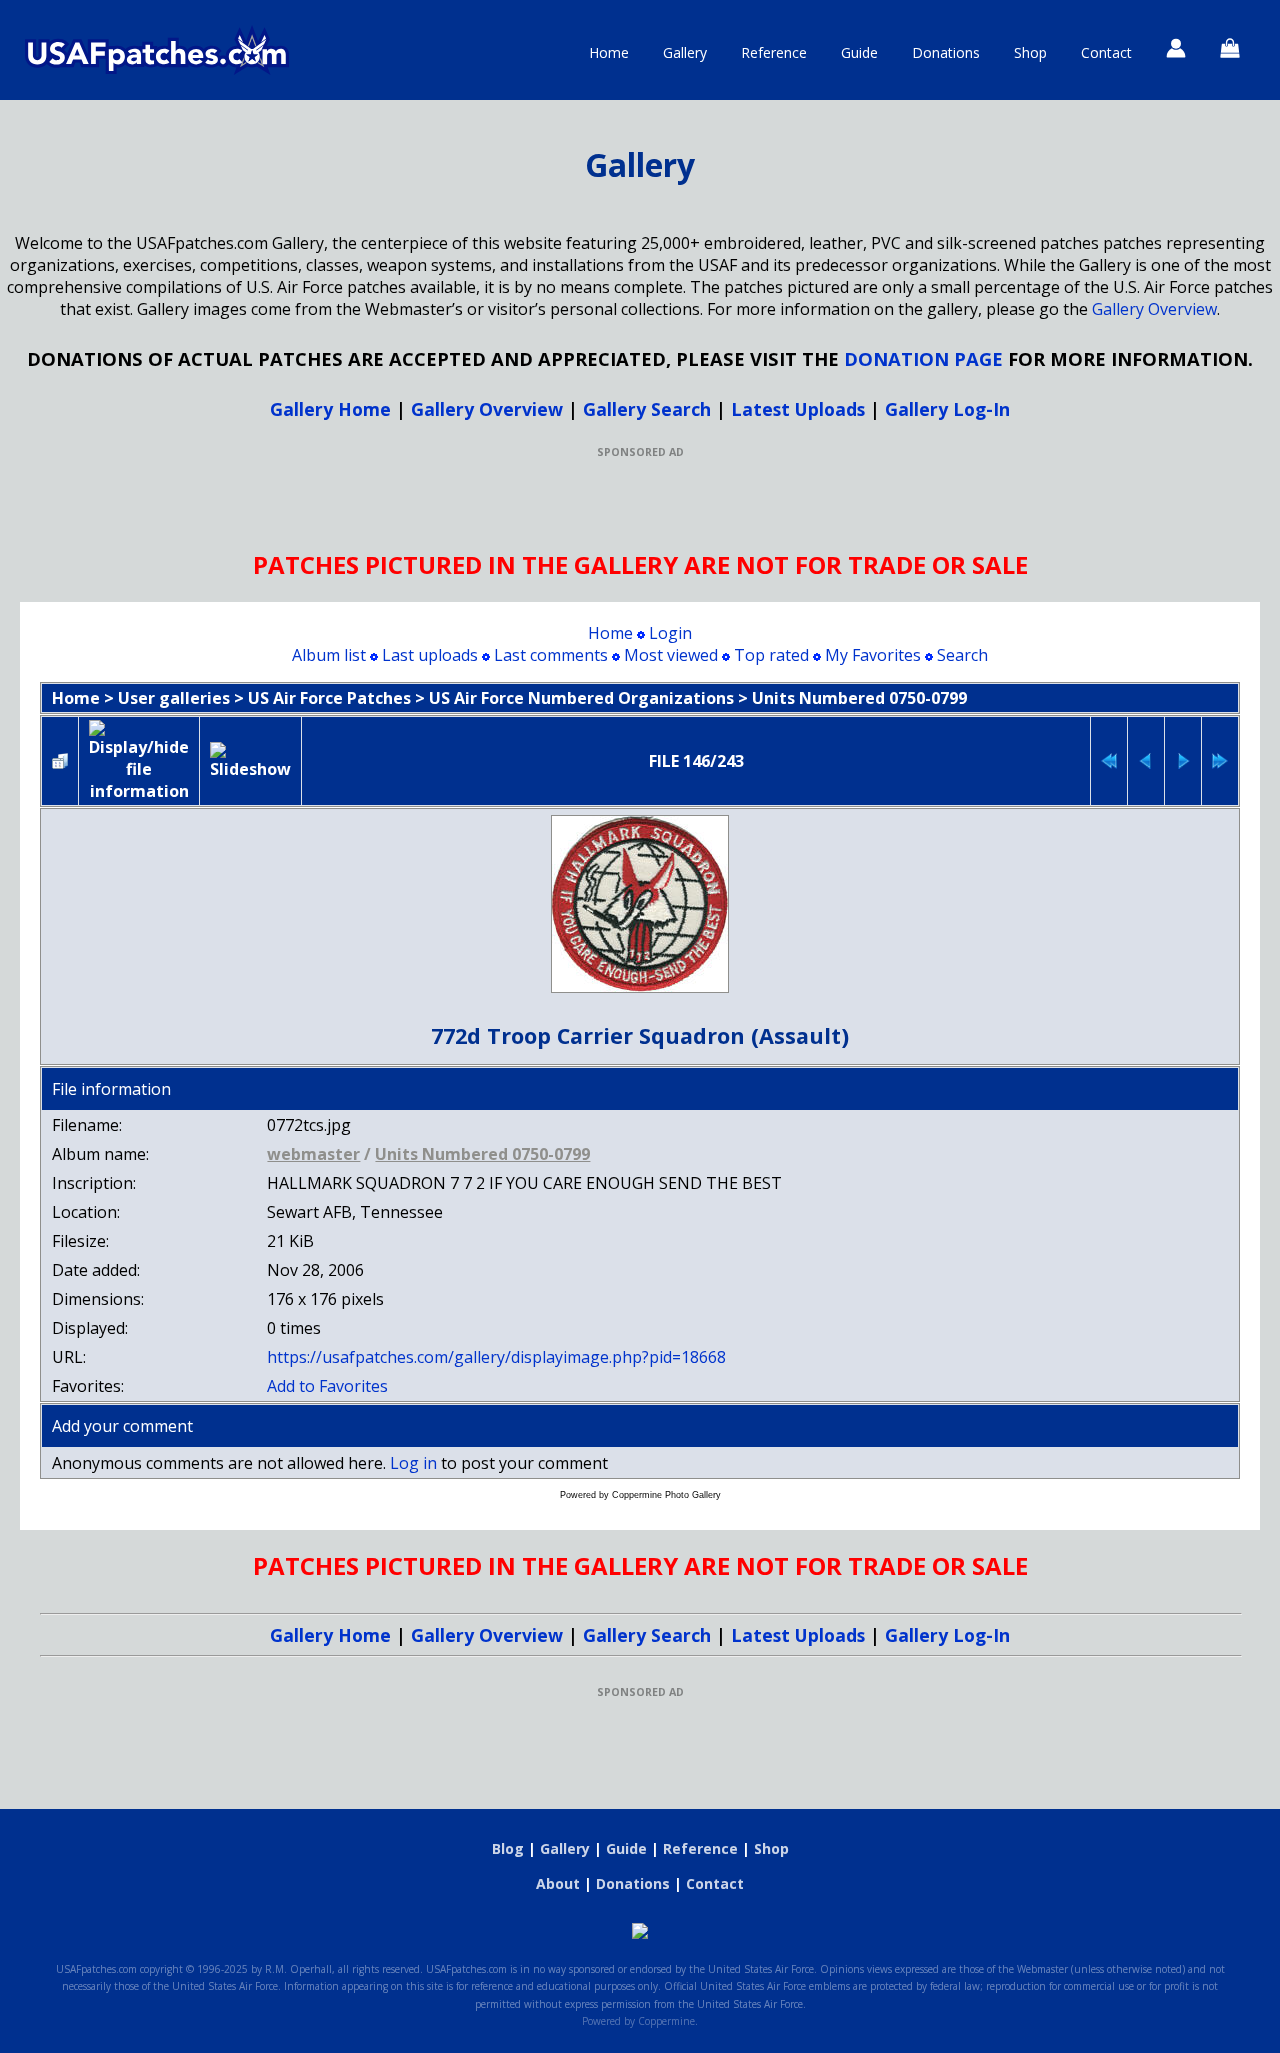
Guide (859, 52)
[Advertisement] (640, 504)
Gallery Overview (1154, 309)
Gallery (685, 52)
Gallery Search (647, 409)
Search (962, 655)
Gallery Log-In (947, 409)
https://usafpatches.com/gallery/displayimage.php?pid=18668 (496, 1357)
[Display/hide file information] (139, 761)
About (558, 1883)
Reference (774, 52)
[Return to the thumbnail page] (60, 761)
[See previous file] (1146, 761)
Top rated (771, 655)
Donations (946, 52)
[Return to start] (1109, 761)
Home (609, 52)
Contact (1106, 52)
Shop (1030, 52)
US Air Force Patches (329, 698)
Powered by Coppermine (638, 2021)
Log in (413, 1463)
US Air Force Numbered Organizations (581, 698)
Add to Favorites (327, 1386)
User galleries (174, 698)
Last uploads (430, 655)
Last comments (551, 655)
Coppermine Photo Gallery (666, 1495)
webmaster (313, 1154)
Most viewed (671, 655)
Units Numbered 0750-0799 (859, 698)
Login (670, 633)
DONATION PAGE (923, 358)
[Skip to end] (1220, 761)
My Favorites (873, 655)
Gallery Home (330, 409)
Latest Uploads (798, 409)
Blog (508, 1848)
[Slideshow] (250, 761)
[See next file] (1183, 761)
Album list (329, 655)
